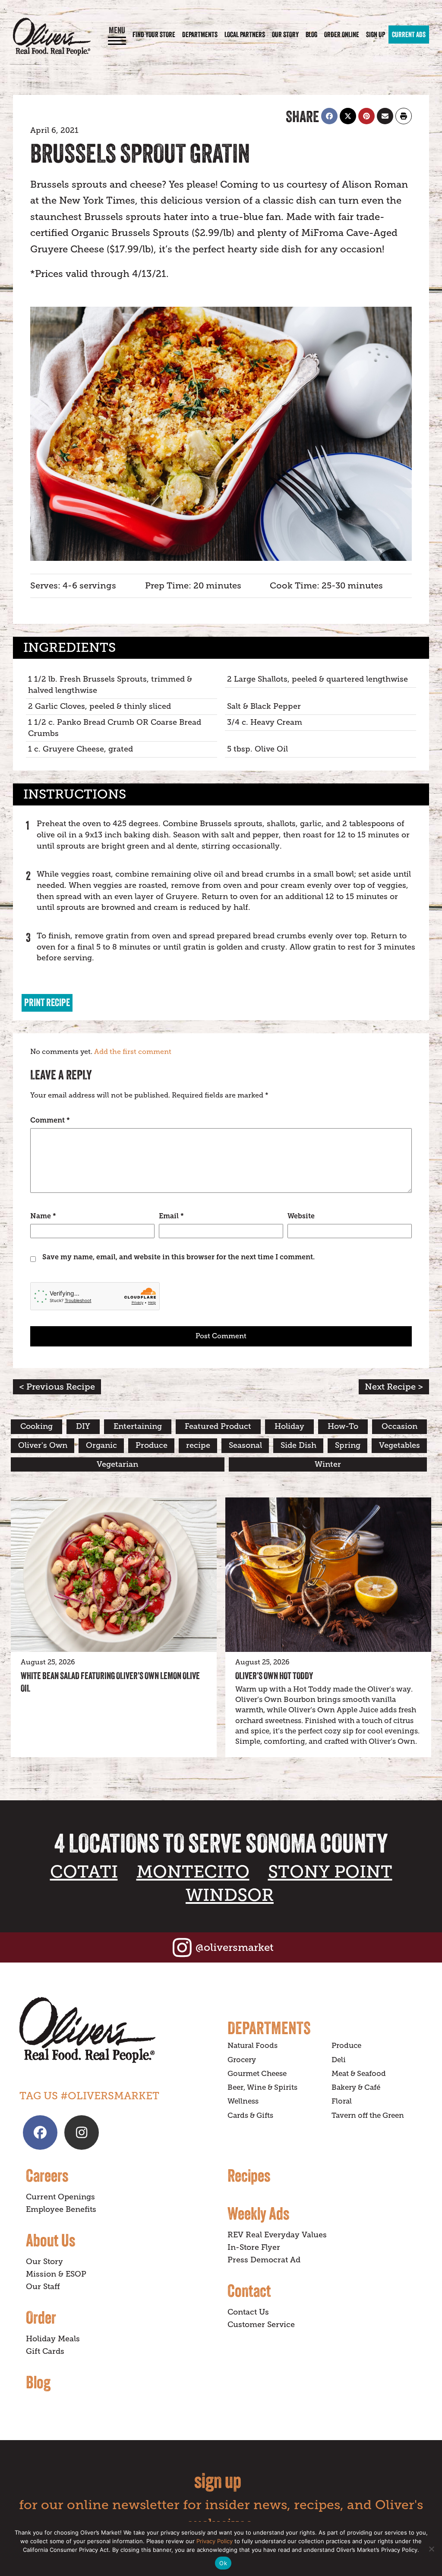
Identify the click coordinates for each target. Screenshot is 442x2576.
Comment (50, 1120)
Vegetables (399, 1445)
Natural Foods (253, 2046)
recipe (198, 1445)
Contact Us (248, 2312)
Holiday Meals (53, 2339)
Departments (200, 35)
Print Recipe (47, 1002)
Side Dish (298, 1445)
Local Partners (245, 35)
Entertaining (138, 1426)
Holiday (289, 1426)
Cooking (36, 1426)
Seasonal (245, 1445)
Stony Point (330, 1872)
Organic (101, 1445)
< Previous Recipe (57, 1387)
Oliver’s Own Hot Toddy (274, 1676)
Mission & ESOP (56, 2274)
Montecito (193, 1872)
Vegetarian (117, 1464)
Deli (339, 2060)
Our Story (285, 35)
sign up (218, 2480)
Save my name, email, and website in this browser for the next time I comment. (178, 1257)
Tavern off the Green (368, 2115)
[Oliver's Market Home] (117, 2030)
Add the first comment (133, 1052)
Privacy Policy (215, 2541)
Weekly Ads (258, 2213)
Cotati (84, 1872)
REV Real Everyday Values (277, 2235)
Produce (152, 1445)
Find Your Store (154, 35)
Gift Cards (45, 2351)
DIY (83, 1426)
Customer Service (261, 2324)
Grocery (242, 2060)
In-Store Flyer (254, 2247)
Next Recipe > (394, 1387)
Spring (348, 1445)
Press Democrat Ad (264, 2260)
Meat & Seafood (359, 2074)
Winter (328, 1464)
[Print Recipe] (404, 116)
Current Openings (60, 2197)
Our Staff (43, 2287)
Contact (249, 2290)
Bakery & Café (356, 2087)
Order (41, 2317)
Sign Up (376, 35)
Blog (311, 35)
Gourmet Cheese (257, 2074)
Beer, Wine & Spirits (262, 2087)
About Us (51, 2240)
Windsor (230, 1895)
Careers (47, 2175)
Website (301, 1216)
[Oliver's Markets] (52, 36)
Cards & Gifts (250, 2115)
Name (43, 1216)
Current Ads (409, 35)
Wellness (243, 2101)
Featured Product (218, 1426)
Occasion (399, 1426)
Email (171, 1216)
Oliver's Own (43, 1445)
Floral (342, 2101)
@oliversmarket (235, 1947)
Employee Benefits (61, 2209)
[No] (431, 2549)
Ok (223, 2563)
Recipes (249, 2175)
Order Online (342, 35)
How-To (343, 1426)
